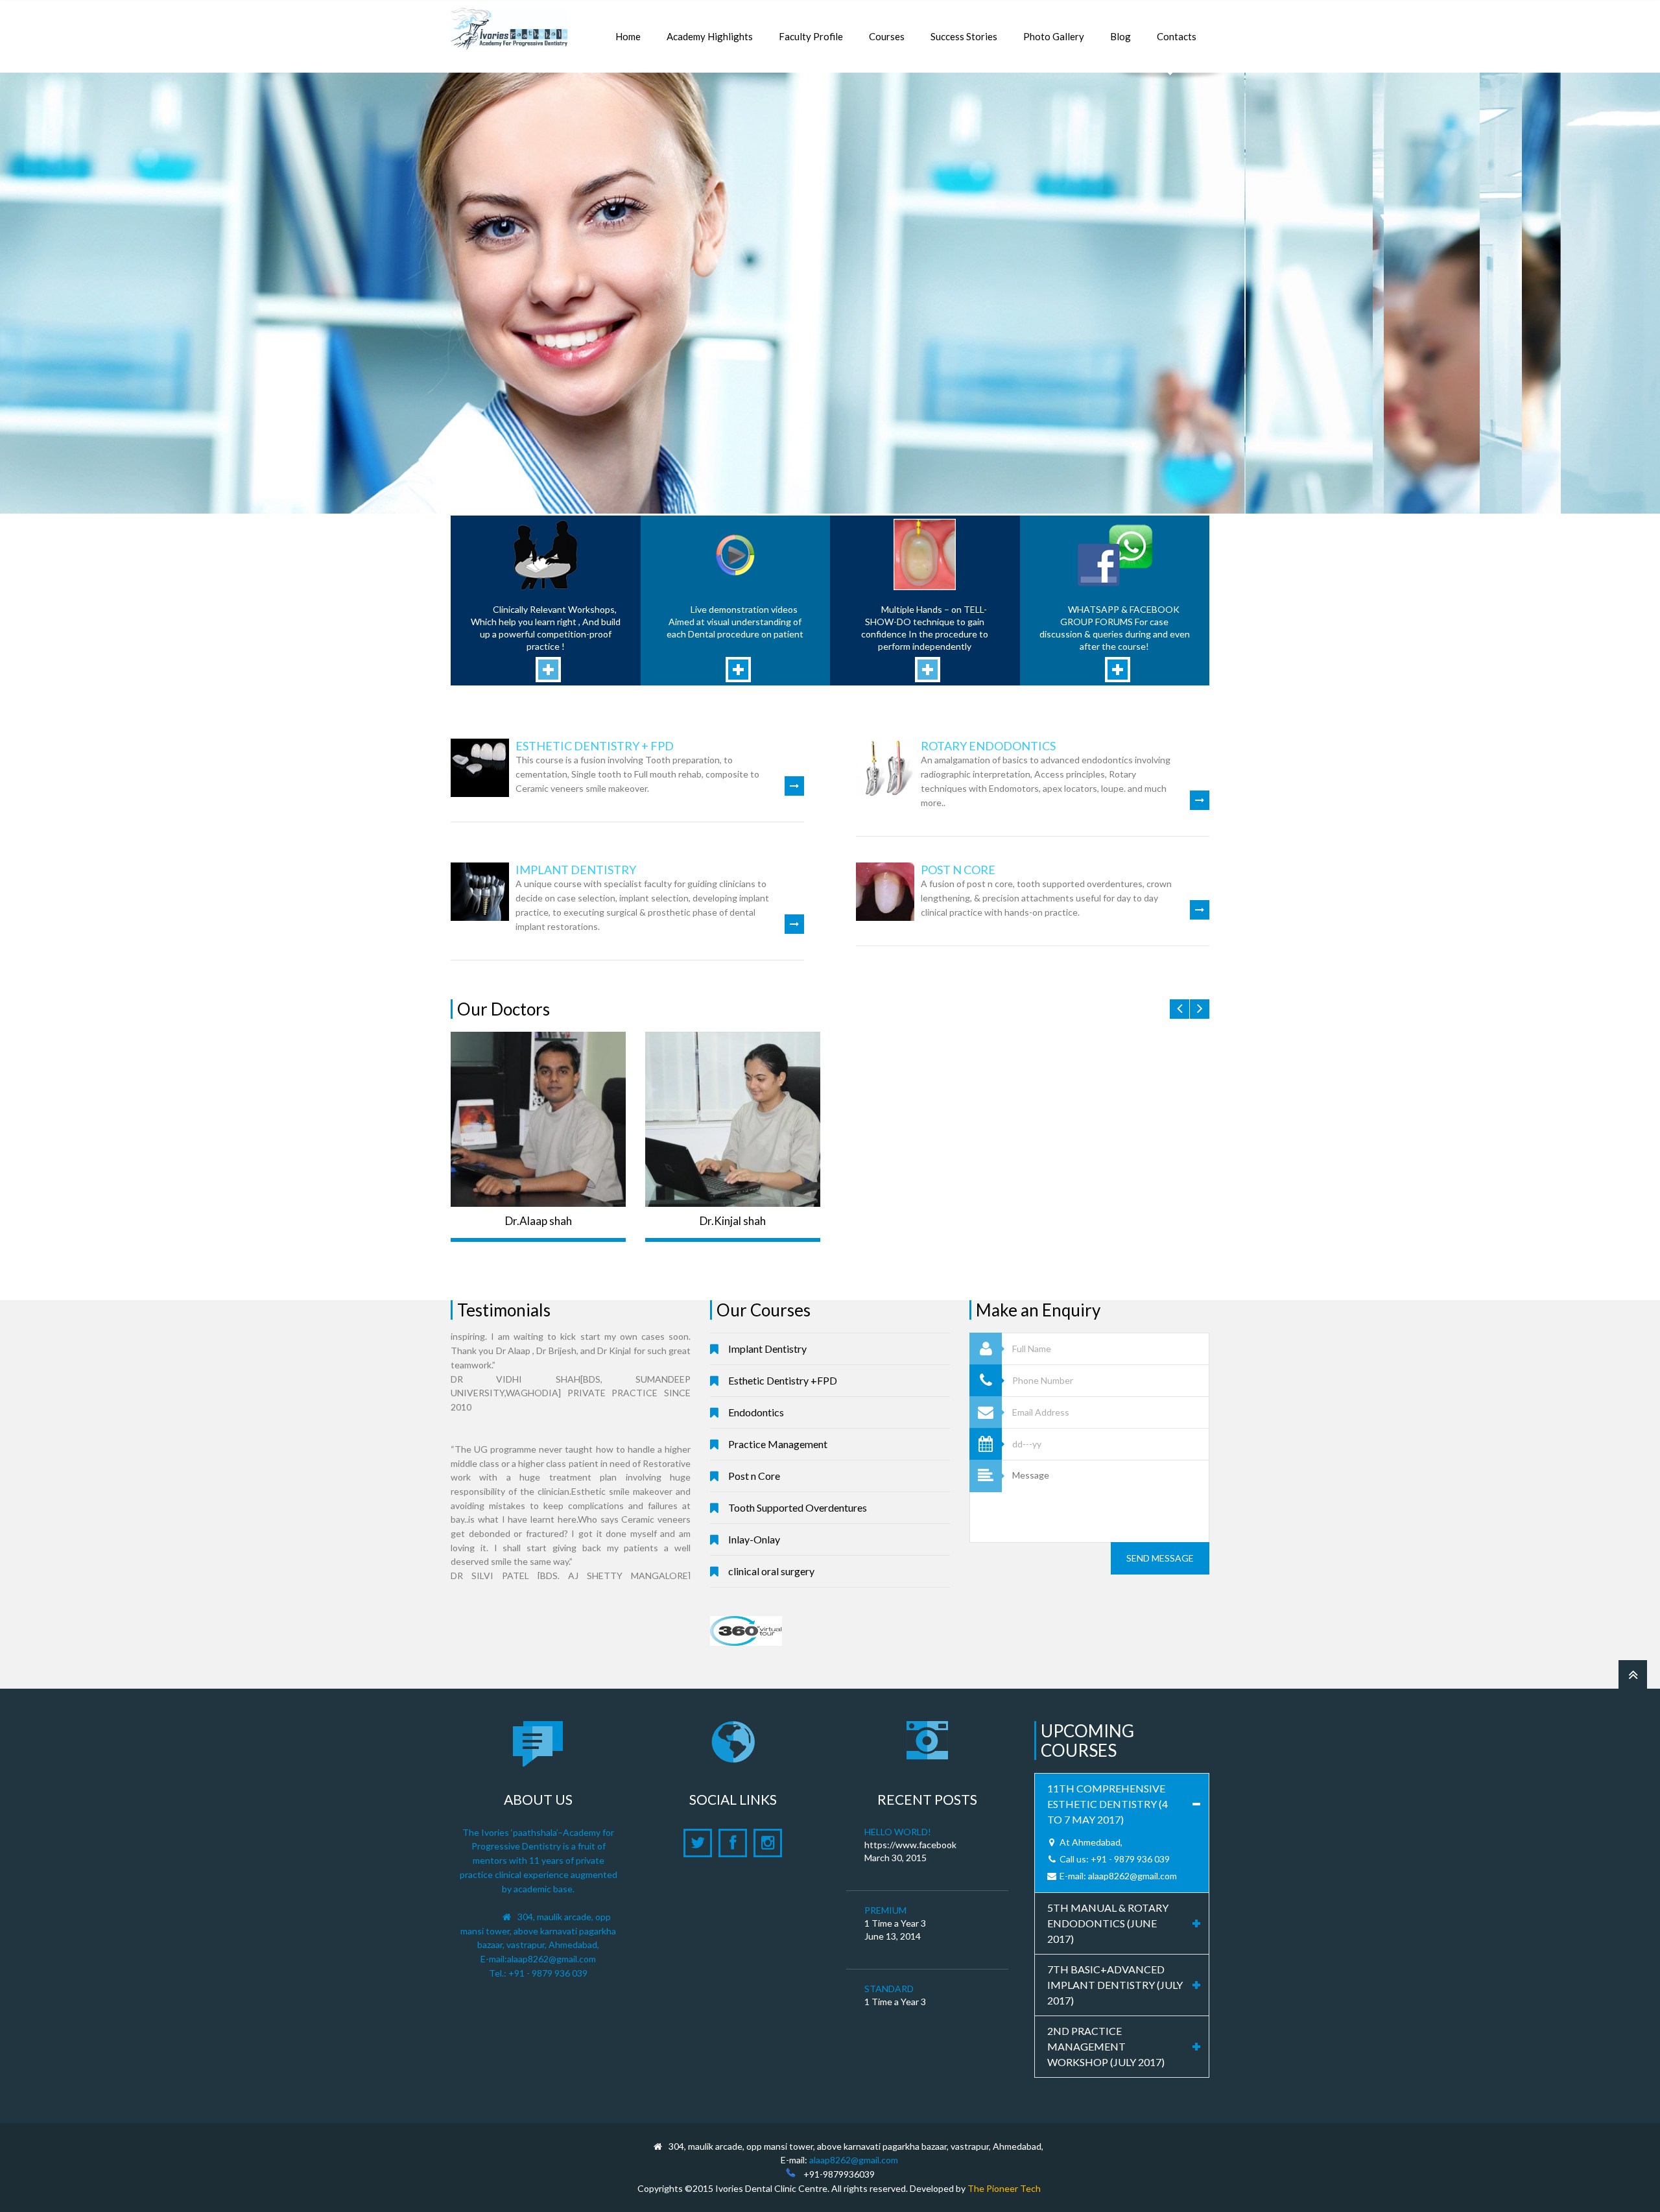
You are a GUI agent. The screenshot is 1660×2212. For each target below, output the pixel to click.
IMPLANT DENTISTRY (576, 870)
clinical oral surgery (771, 1571)
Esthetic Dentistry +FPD (783, 1380)
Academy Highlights (710, 36)
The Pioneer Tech (1004, 2188)
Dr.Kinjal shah (733, 1221)
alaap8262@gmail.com (551, 1959)
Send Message (1160, 1558)
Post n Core (754, 1476)
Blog (1120, 36)
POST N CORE (958, 870)
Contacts (1177, 36)
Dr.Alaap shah (539, 1221)
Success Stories (964, 36)
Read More (1328, 256)
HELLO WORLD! (898, 1832)
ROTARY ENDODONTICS (988, 746)
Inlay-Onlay (754, 1539)
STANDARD (889, 1989)
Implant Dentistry (767, 1349)
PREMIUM (885, 1910)
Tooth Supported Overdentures (798, 1507)
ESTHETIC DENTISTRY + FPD (595, 746)
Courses (887, 36)
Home (628, 36)
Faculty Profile (811, 36)
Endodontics (756, 1412)
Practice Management (778, 1444)
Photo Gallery (1054, 36)
